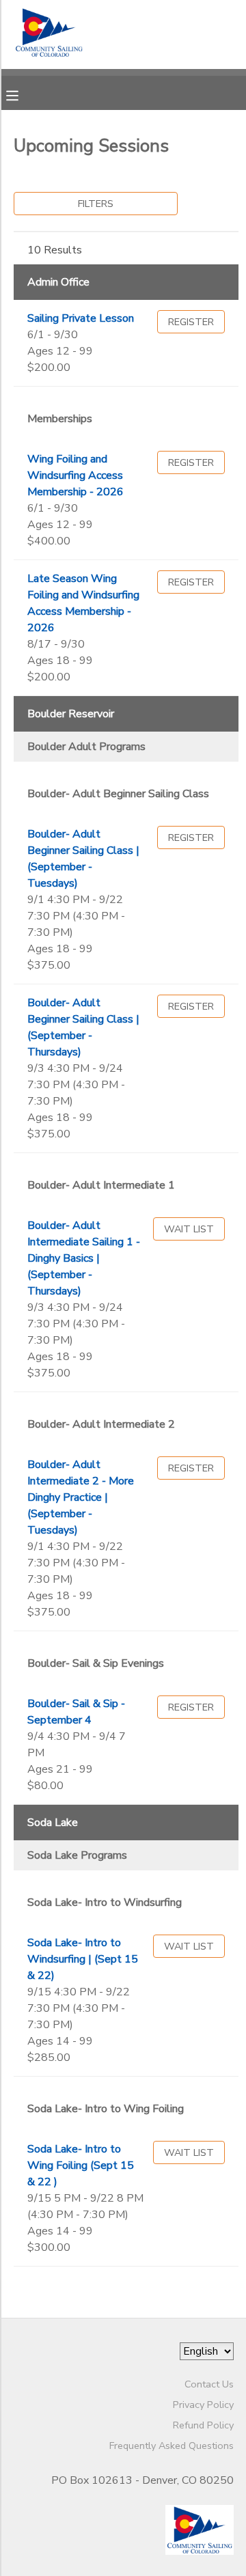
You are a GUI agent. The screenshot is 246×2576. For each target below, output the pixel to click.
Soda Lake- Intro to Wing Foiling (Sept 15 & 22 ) (81, 2165)
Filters (96, 204)
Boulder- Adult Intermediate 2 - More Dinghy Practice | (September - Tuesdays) (81, 1497)
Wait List (189, 1229)
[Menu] (23, 94)
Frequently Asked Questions (172, 2446)
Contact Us (209, 2384)
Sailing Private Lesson (81, 318)
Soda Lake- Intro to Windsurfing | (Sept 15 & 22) (83, 1959)
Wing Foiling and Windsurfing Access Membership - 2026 (76, 475)
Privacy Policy (203, 2405)
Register (191, 322)
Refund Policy (203, 2425)
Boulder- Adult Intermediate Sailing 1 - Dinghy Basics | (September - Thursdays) (84, 1258)
